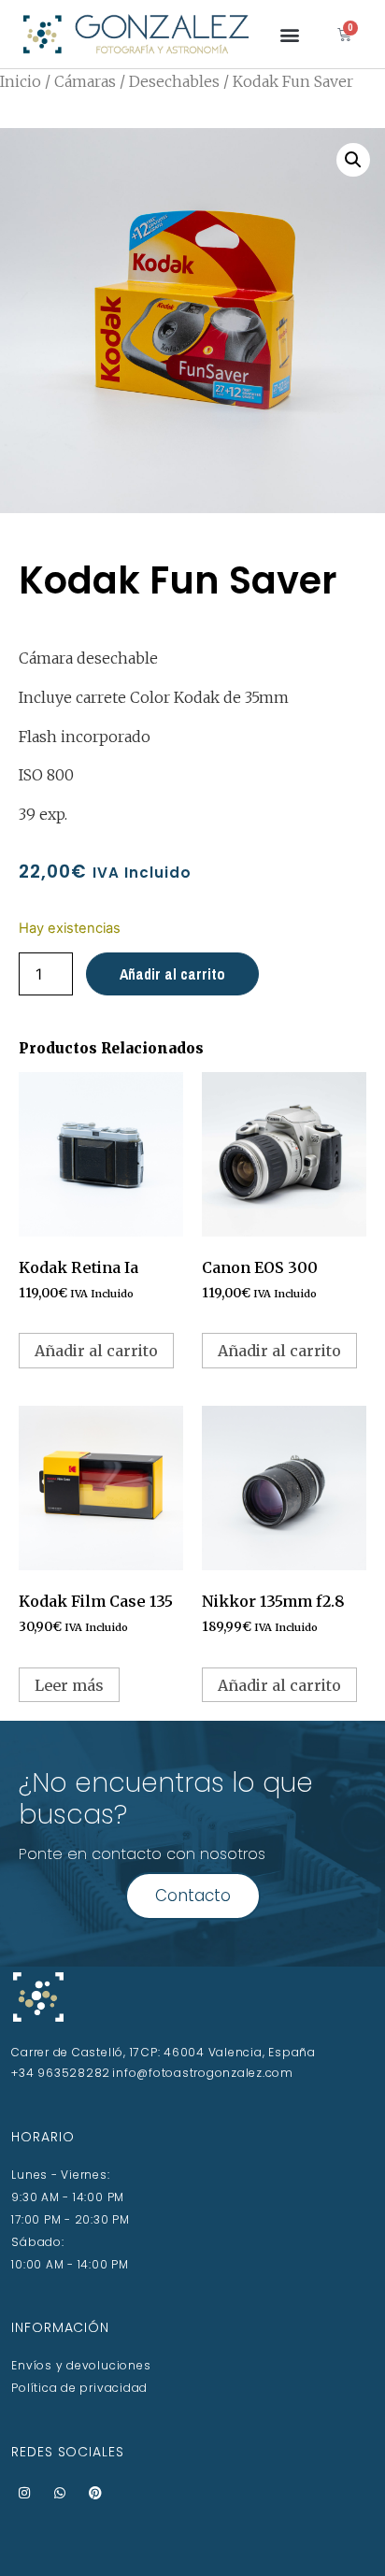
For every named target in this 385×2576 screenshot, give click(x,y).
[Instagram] (24, 2493)
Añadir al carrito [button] (96, 1351)
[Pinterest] (95, 2493)
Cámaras (85, 81)
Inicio (21, 81)
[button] (290, 34)
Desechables (174, 81)
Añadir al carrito (172, 974)
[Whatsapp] (60, 2493)
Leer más (69, 1685)
